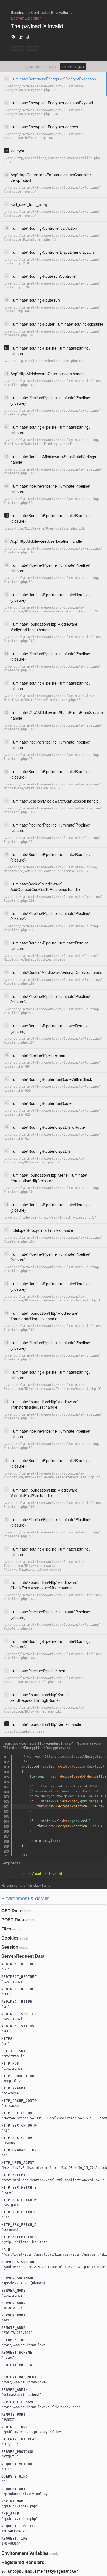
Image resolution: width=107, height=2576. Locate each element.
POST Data (13, 1920)
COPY (18, 48)
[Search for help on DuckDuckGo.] (21, 37)
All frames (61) (73, 67)
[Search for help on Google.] (13, 37)
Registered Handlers (23, 2562)
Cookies (10, 1938)
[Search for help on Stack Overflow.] (28, 37)
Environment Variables (25, 2553)
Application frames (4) (40, 67)
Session (10, 1947)
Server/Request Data (23, 1956)
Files (6, 1929)
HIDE (32, 48)
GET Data (11, 1911)
